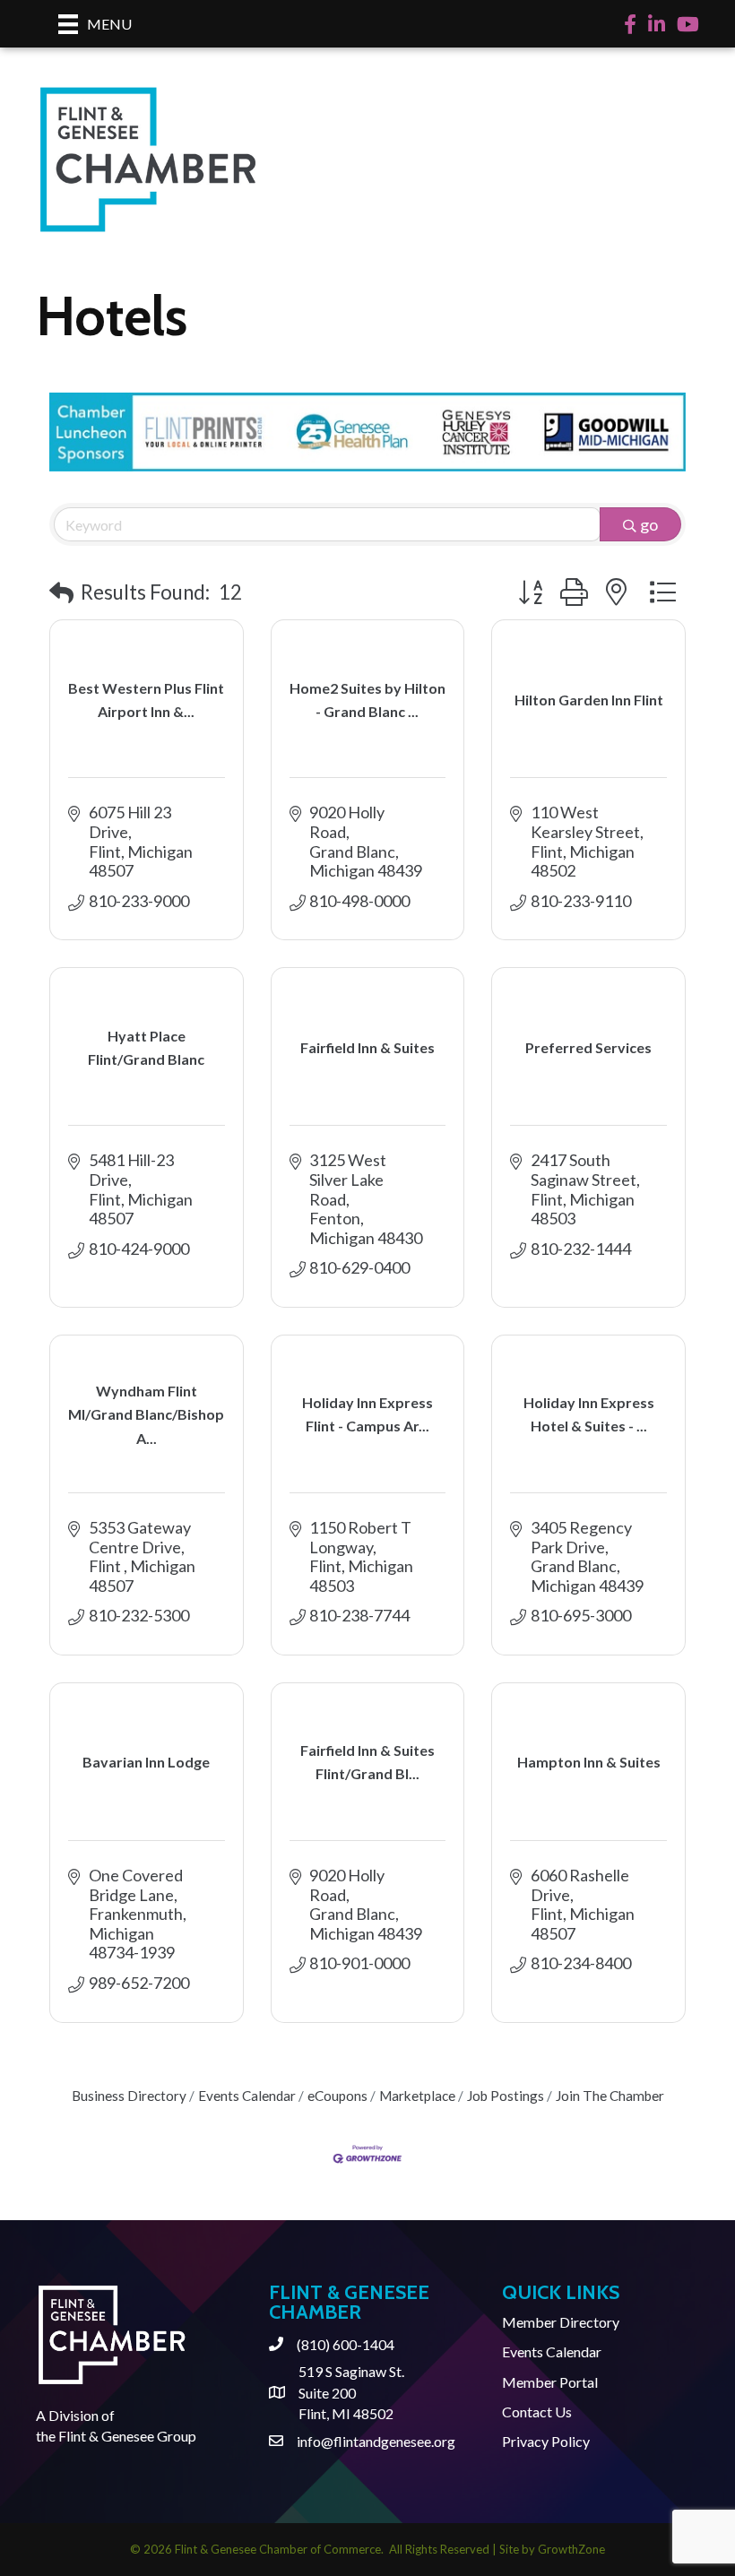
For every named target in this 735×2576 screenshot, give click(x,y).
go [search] (649, 524)
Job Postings (506, 2096)
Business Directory (129, 2096)
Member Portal (550, 2382)
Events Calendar (247, 2096)
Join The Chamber (610, 2096)
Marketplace (417, 2096)
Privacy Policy (546, 2441)
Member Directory (561, 2322)
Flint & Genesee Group (127, 2436)
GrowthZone (571, 2549)
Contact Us (537, 2412)
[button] (61, 593)
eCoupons (337, 2096)
